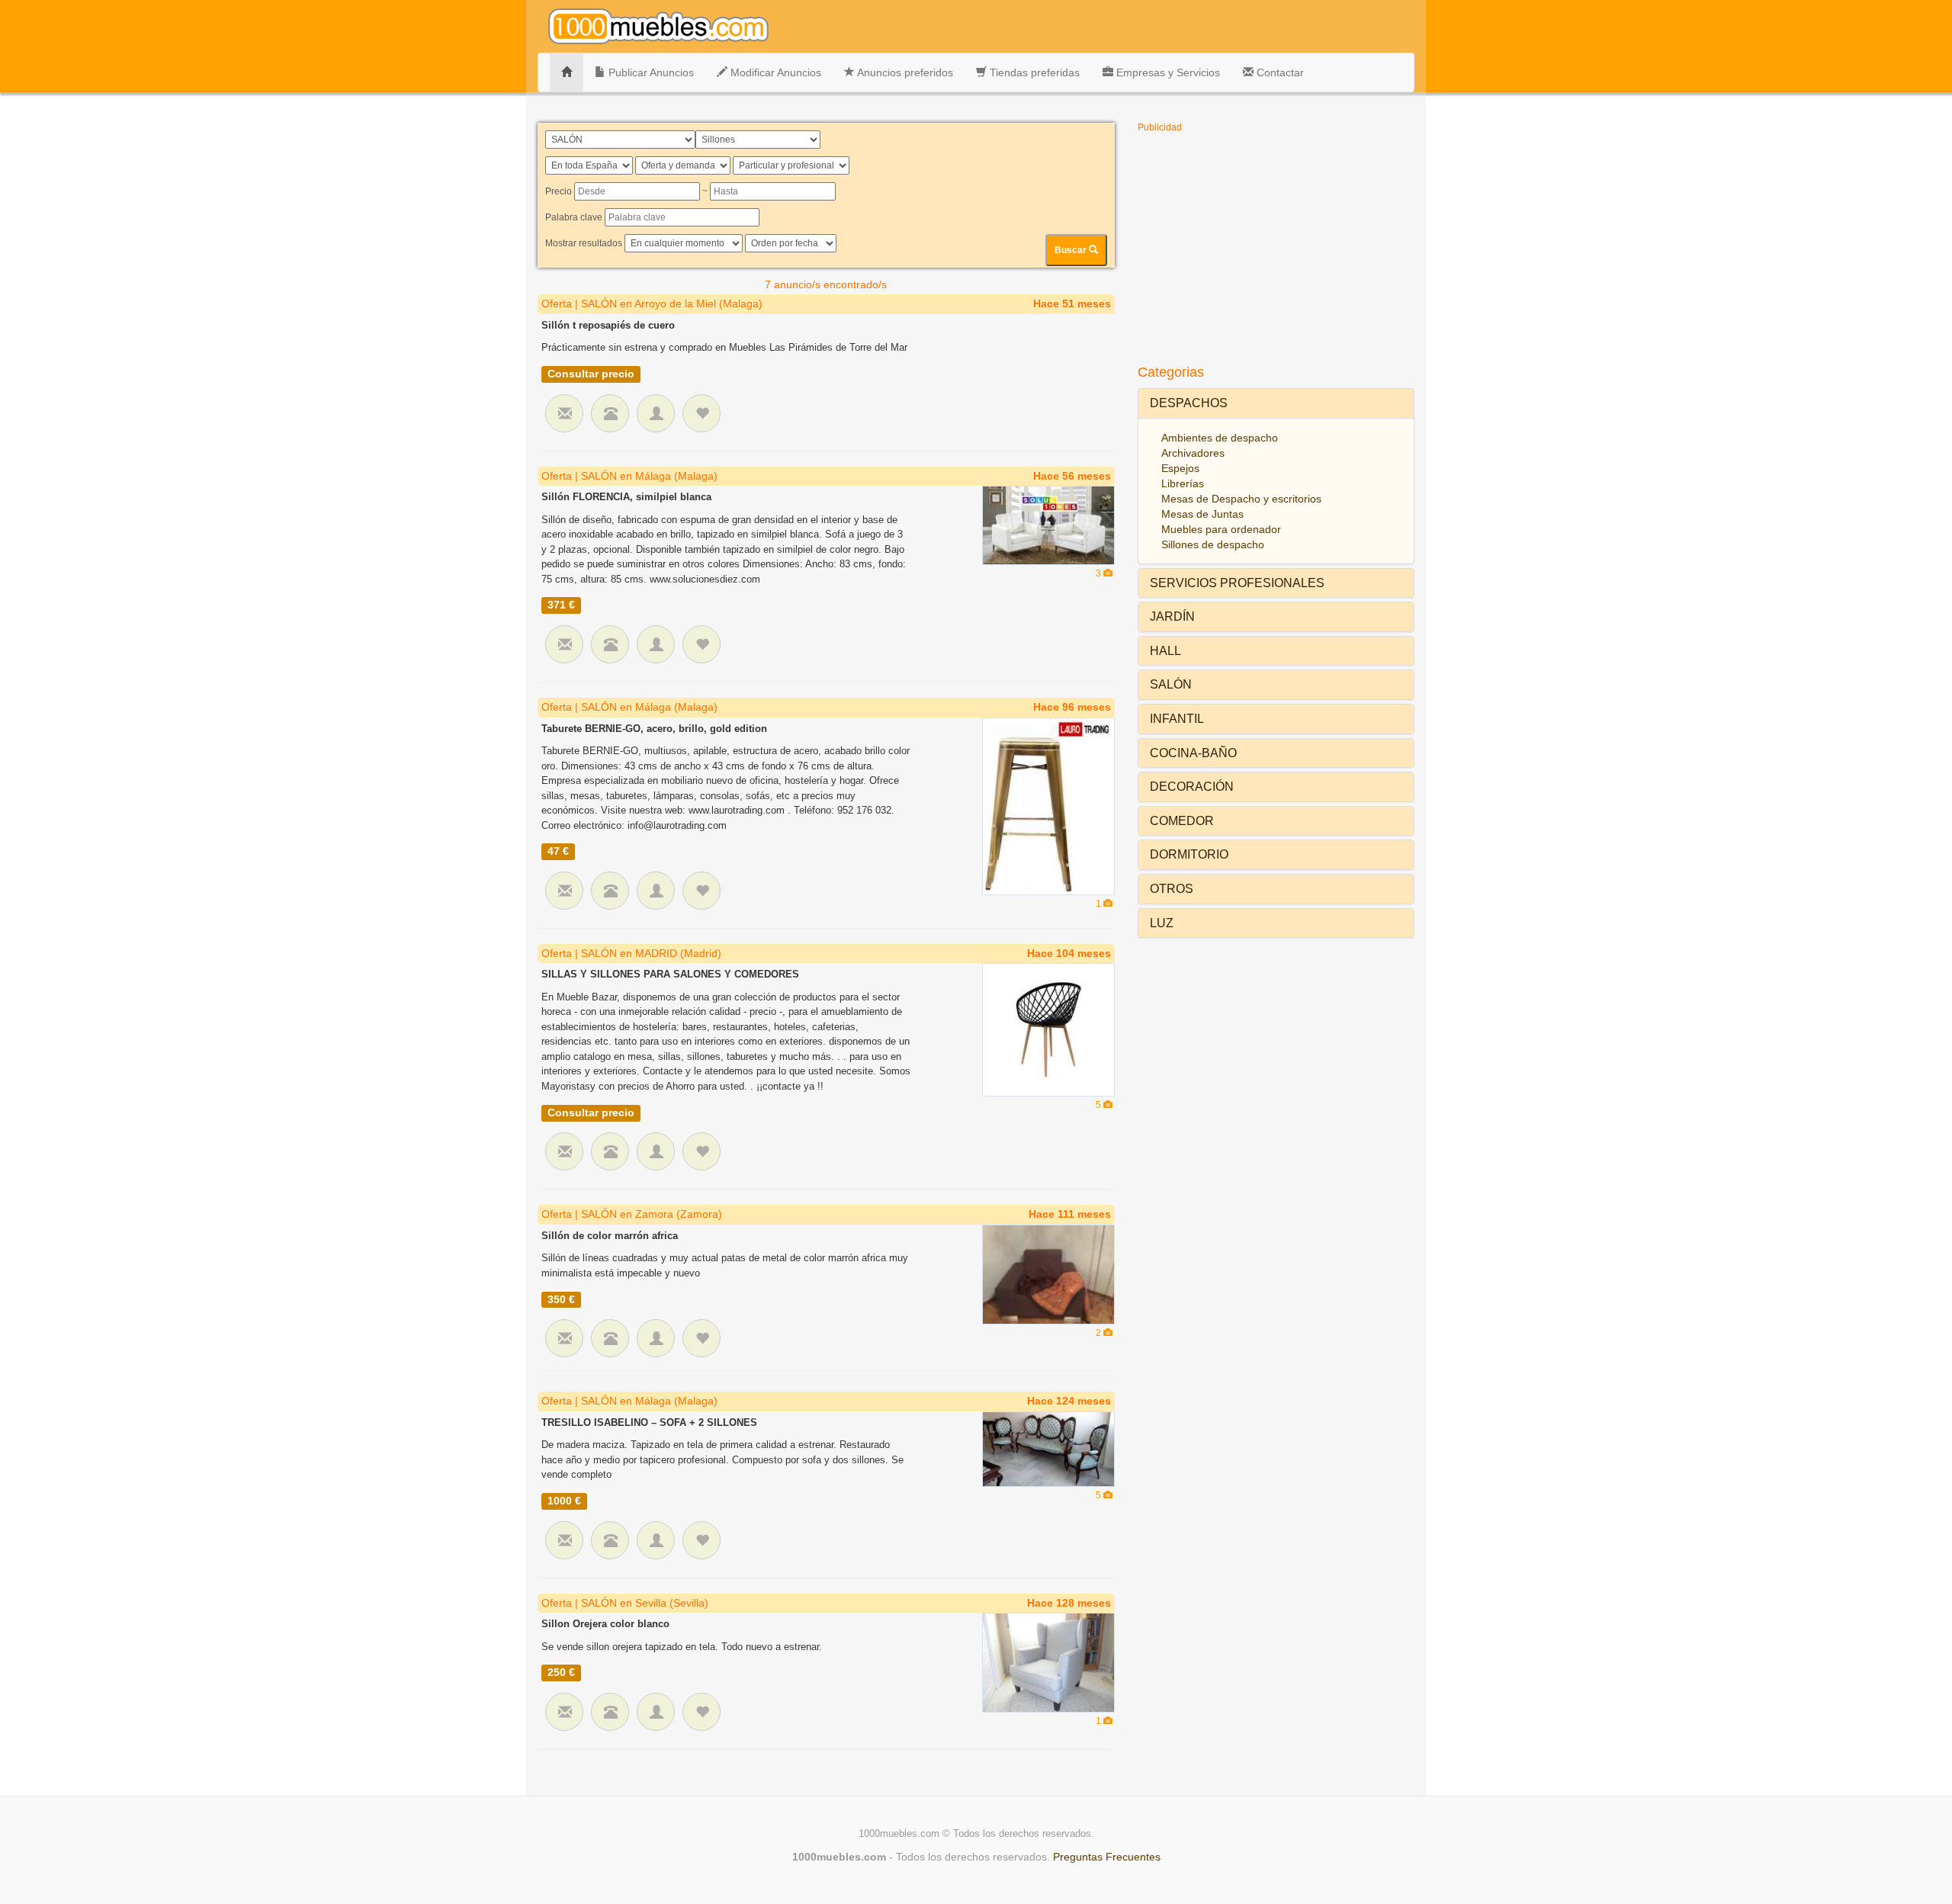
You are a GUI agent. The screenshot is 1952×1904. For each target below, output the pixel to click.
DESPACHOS (1189, 403)
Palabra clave (574, 217)
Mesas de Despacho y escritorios (1241, 499)
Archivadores (1193, 453)
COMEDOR (1182, 821)
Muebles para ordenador (1221, 529)
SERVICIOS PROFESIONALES (1237, 583)
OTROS (1172, 889)
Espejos (1180, 468)
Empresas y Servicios (1167, 72)
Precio (559, 191)
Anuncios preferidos (904, 72)
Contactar (1279, 72)
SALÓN (1171, 684)
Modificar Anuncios (774, 72)
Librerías (1183, 483)
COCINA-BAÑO (1193, 753)
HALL (1165, 651)
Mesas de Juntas (1202, 514)
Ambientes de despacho (1220, 438)
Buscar (1072, 250)
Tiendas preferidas (1033, 72)
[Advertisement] (1276, 247)
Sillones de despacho (1213, 544)
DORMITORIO (1189, 854)
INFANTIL (1177, 719)
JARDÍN (1172, 616)
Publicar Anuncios (650, 72)
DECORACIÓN (1192, 787)
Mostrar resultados (584, 243)
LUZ (1162, 923)
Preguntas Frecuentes (1107, 1857)
